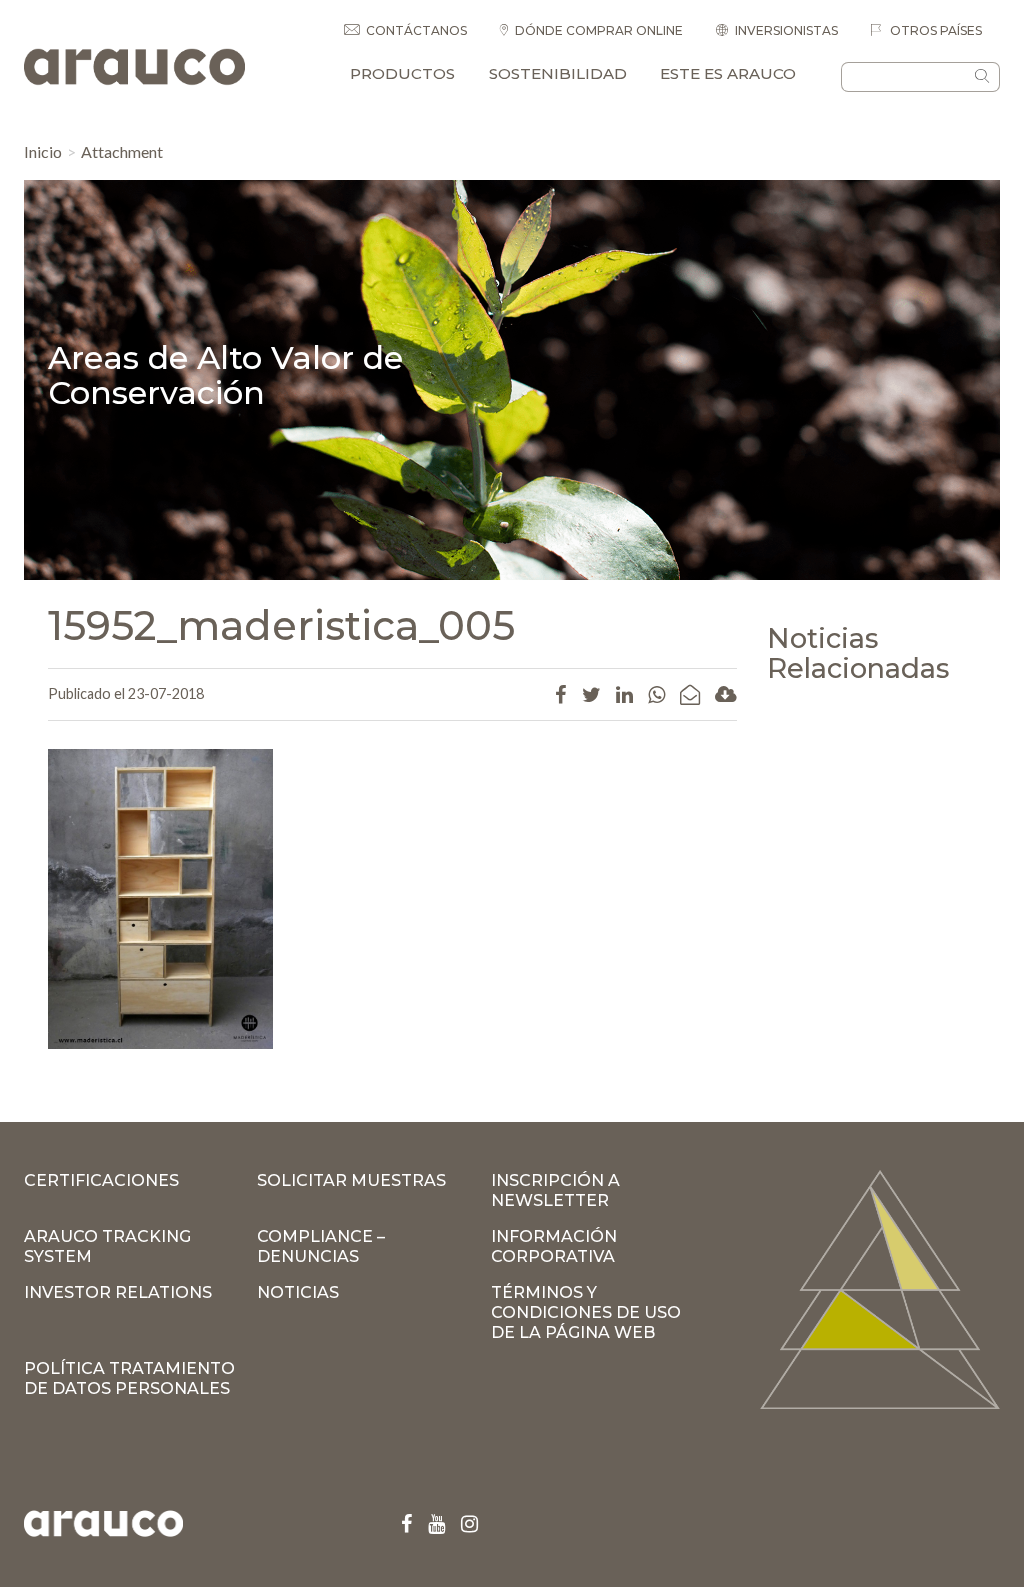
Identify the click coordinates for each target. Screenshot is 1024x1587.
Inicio (43, 151)
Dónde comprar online (599, 30)
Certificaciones (101, 1180)
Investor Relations (118, 1292)
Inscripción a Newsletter (555, 1190)
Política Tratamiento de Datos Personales (129, 1378)
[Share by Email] (690, 694)
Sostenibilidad (558, 73)
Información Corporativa (554, 1246)
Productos (402, 73)
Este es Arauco (728, 73)
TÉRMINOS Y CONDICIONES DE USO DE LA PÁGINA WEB (586, 1312)
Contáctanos (416, 30)
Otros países (934, 30)
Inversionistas (786, 30)
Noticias (298, 1292)
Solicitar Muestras (351, 1180)
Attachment (122, 151)
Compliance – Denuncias (321, 1246)
